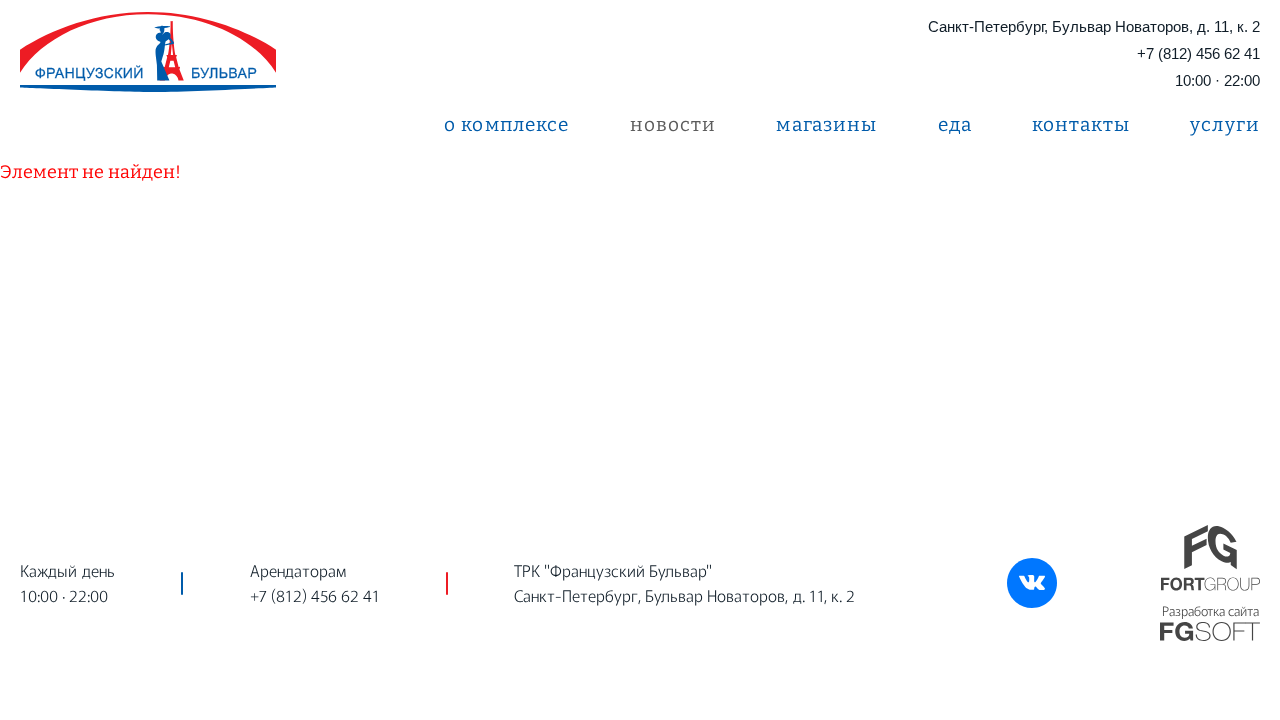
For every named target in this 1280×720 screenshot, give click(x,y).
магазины (826, 124)
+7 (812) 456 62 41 (1198, 53)
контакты (1081, 124)
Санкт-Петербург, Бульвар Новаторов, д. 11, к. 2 (1094, 26)
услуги (1225, 124)
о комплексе (507, 124)
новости (673, 124)
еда (955, 124)
